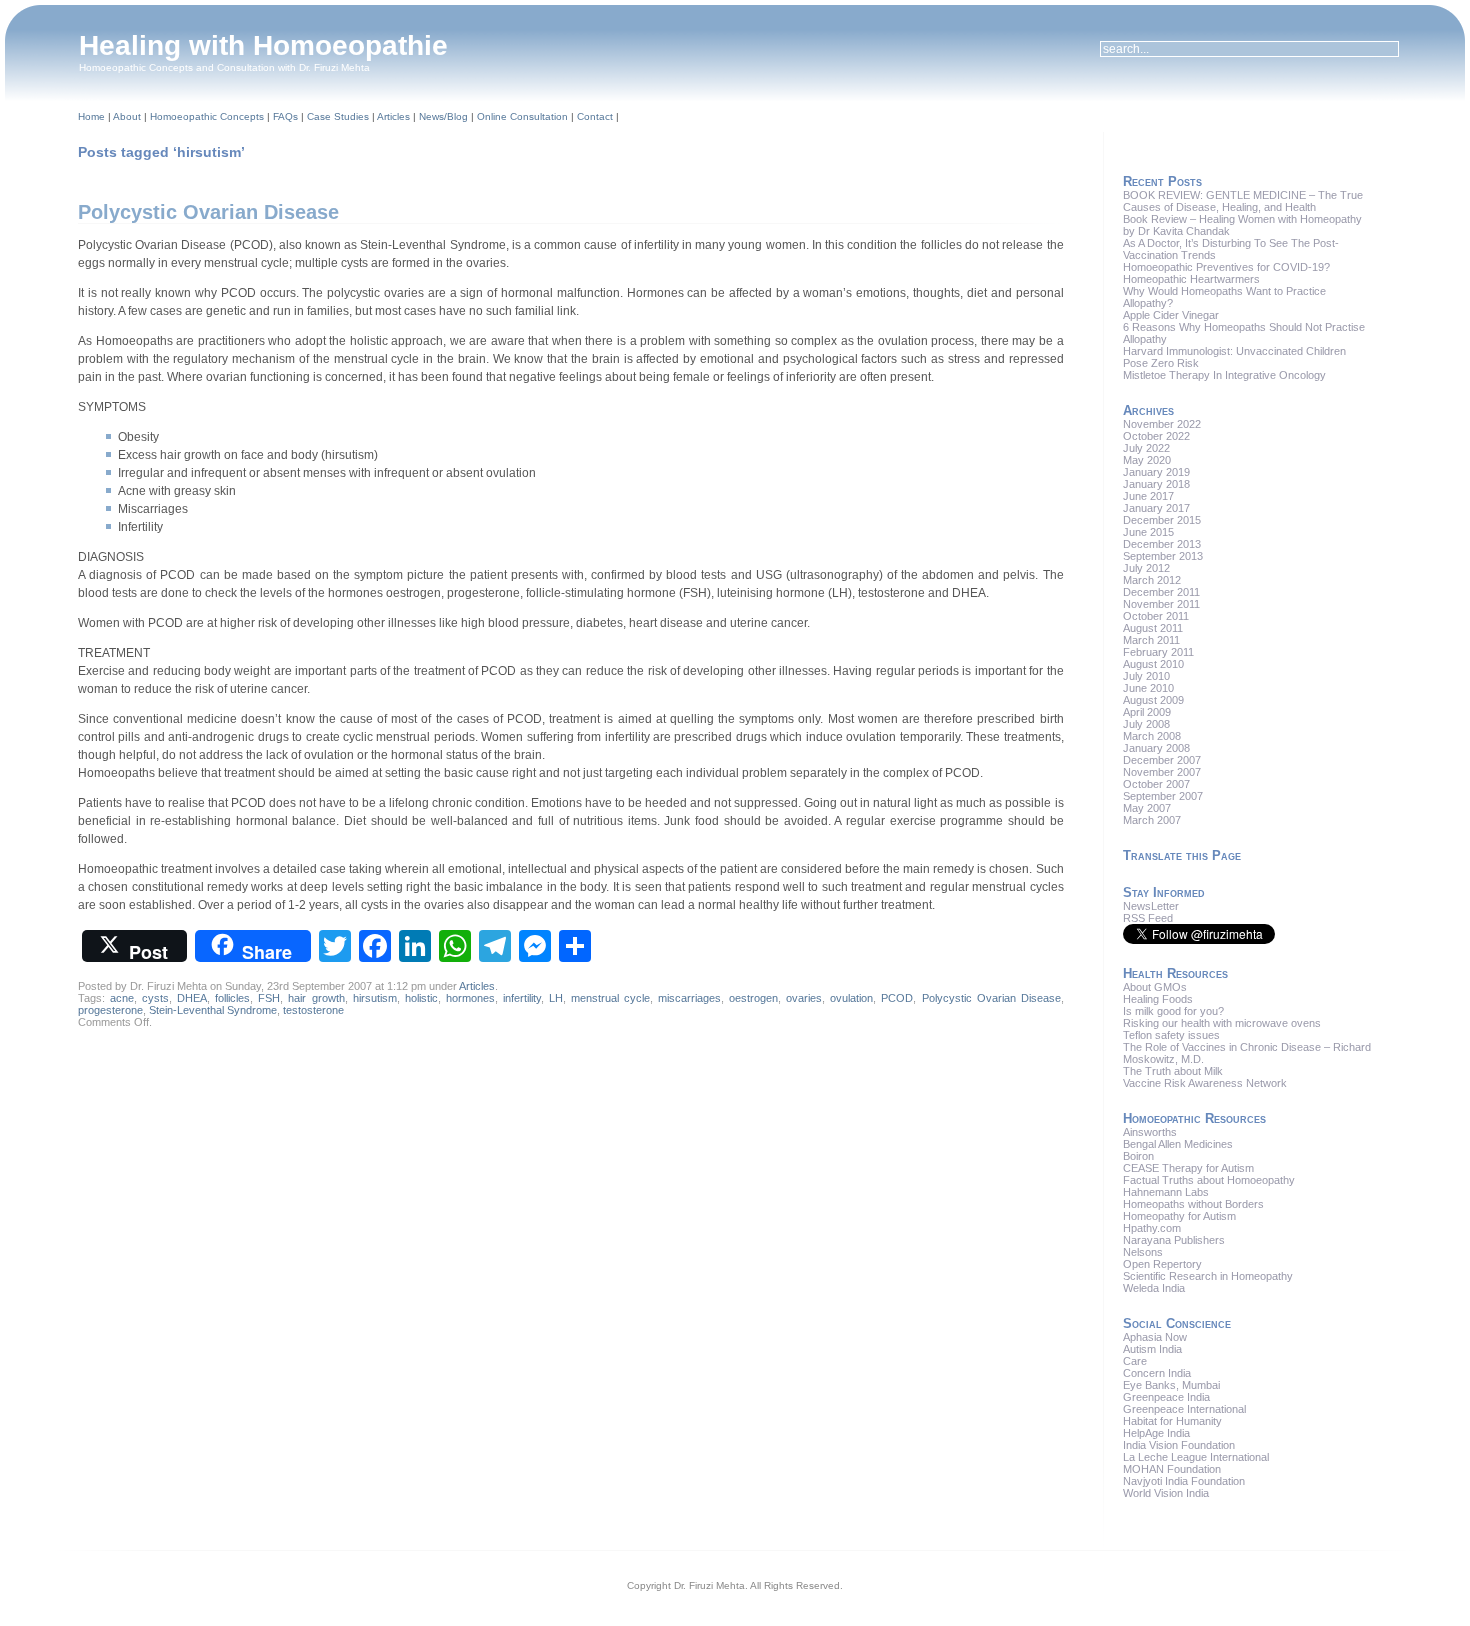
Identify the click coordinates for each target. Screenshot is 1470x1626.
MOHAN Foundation (1172, 1469)
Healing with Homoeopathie (263, 45)
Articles (393, 116)
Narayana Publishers (1174, 1240)
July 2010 (1146, 676)
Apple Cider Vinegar (1171, 315)
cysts (155, 998)
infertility (522, 998)
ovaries (804, 998)
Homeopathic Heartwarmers (1191, 279)
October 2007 (1156, 784)
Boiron (1138, 1156)
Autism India (1152, 1349)
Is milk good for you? (1173, 1011)
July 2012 (1146, 568)
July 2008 (1146, 724)
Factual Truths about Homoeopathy (1209, 1180)
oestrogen (753, 998)
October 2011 (1156, 616)
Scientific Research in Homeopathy (1208, 1276)
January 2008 (1156, 748)
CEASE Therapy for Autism (1188, 1168)
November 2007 (1162, 772)
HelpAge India (1156, 1433)
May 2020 (1147, 460)
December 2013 (1162, 544)
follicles (232, 998)
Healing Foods (1158, 999)
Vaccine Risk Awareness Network (1205, 1083)
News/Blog (443, 116)
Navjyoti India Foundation (1184, 1481)
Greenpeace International (1184, 1409)
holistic (421, 998)
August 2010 (1153, 664)
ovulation (851, 998)
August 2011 (1153, 628)
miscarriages (689, 998)
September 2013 (1163, 556)
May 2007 (1147, 808)
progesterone (110, 1010)
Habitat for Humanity (1172, 1421)
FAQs (285, 116)
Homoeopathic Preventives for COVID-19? (1226, 267)
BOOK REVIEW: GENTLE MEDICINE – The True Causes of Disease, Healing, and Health (1243, 201)
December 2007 (1162, 760)
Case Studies (338, 116)
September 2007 (1163, 796)
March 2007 (1152, 820)
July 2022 (1146, 448)
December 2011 (1161, 592)
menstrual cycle (610, 998)
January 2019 (1156, 472)
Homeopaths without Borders (1193, 1204)
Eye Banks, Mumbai (1171, 1385)
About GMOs (1155, 987)
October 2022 (1156, 436)
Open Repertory (1162, 1264)
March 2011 (1151, 640)
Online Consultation (522, 116)
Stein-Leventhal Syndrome (213, 1010)
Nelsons (1143, 1252)
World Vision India (1166, 1493)
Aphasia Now (1155, 1337)
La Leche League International (1196, 1457)
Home (91, 116)
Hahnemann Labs (1166, 1192)
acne (122, 998)
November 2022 (1162, 424)
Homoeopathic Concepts (207, 116)
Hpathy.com (1152, 1228)
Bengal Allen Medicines (1178, 1144)
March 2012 (1152, 580)
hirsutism (375, 998)
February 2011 (1158, 652)
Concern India (1157, 1373)
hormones (470, 998)
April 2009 (1147, 712)
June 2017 (1148, 496)
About (127, 116)
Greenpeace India (1166, 1397)
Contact (595, 116)
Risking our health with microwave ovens (1222, 1023)
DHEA (192, 998)
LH (556, 998)
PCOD (897, 998)
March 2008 (1152, 736)
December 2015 (1162, 520)
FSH (269, 998)
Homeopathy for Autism (1179, 1216)
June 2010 (1148, 688)
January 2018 (1156, 484)
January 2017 (1156, 508)
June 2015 (1148, 532)
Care (1135, 1361)
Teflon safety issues (1171, 1035)
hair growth (316, 998)
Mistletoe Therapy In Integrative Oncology (1224, 375)
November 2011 (1161, 604)
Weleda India (1154, 1288)
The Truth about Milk (1173, 1071)
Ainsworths (1150, 1132)
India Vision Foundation (1179, 1445)
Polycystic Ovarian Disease (208, 212)
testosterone (313, 1010)
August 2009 (1153, 700)
